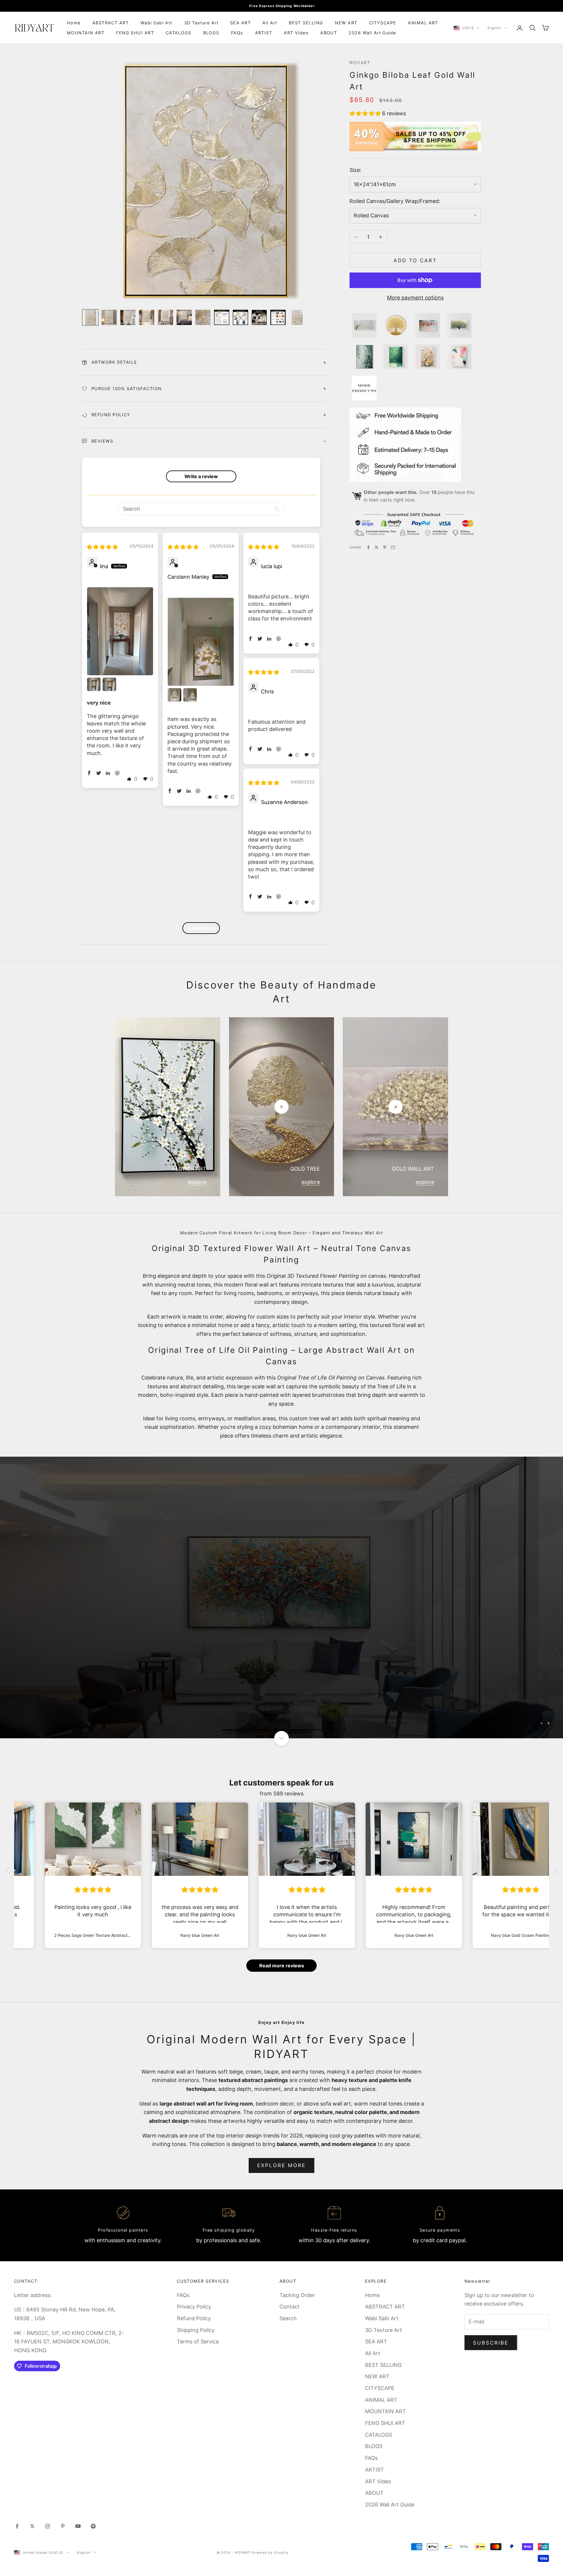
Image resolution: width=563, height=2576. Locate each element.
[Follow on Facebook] (17, 2526)
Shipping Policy (196, 2330)
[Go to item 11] (278, 317)
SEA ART (240, 23)
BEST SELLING (306, 23)
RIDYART (360, 63)
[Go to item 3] (128, 317)
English (495, 28)
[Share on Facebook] (368, 547)
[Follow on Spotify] (93, 2526)
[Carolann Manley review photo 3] (190, 695)
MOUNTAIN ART (86, 33)
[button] (366, 113)
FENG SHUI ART (135, 33)
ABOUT (329, 33)
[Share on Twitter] (377, 547)
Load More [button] (201, 928)
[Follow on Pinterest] (63, 2526)
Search (288, 2318)
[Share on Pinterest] (385, 547)
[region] (281, 1597)
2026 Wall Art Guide (372, 33)
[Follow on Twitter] (32, 2526)
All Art (270, 23)
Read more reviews (282, 1966)
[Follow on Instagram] (48, 2526)
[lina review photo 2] (94, 684)
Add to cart (415, 260)
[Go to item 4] (147, 317)
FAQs (237, 33)
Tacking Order (297, 2295)
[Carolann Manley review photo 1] (201, 642)
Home (74, 23)
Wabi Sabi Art (156, 23)
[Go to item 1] (90, 317)
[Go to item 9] (240, 317)
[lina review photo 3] (109, 684)
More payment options (415, 298)
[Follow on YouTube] (78, 2526)
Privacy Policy (194, 2307)
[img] (102, 547)
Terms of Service (198, 2341)
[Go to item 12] (297, 317)
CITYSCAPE (383, 23)
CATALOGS (179, 33)
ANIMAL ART (423, 23)
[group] (281, 1597)
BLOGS (211, 33)
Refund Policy (194, 2318)
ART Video (296, 33)
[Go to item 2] (109, 317)
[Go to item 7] (203, 317)
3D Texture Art (201, 23)
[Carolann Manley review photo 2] (174, 695)
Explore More (282, 2165)
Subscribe (491, 2343)
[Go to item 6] (184, 317)
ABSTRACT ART (111, 23)
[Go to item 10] (259, 317)
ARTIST (264, 33)
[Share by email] (393, 547)
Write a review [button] (201, 476)
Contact (290, 2307)
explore (197, 1182)
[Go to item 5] (165, 317)
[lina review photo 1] (120, 631)
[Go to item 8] (222, 317)
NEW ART (346, 23)
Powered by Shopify (270, 2553)
